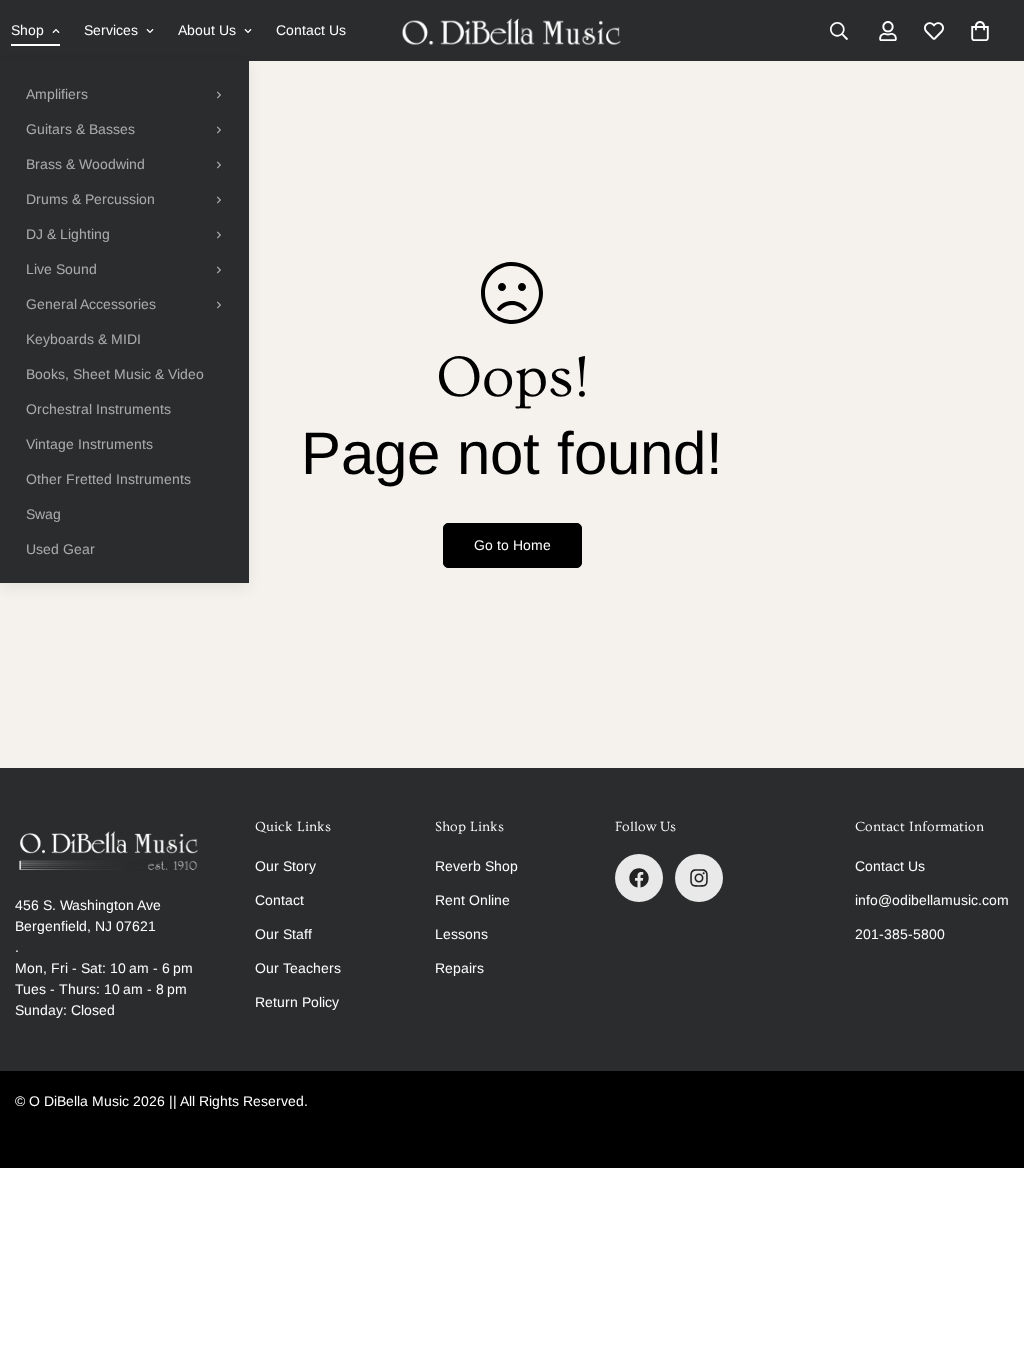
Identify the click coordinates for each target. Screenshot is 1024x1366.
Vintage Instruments (89, 444)
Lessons (461, 934)
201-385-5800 (900, 934)
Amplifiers (57, 94)
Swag (43, 514)
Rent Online (472, 900)
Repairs (459, 968)
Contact (279, 900)
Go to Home (512, 545)
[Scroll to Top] (985, 1257)
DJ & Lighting (68, 234)
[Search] (839, 31)
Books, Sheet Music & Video (115, 374)
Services (111, 30)
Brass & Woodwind (85, 164)
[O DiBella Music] (512, 31)
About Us (207, 30)
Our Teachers (298, 968)
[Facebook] (639, 878)
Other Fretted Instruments (108, 479)
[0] (980, 31)
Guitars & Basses (80, 129)
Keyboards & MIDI (83, 339)
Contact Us (311, 30)
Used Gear (60, 549)
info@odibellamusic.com (932, 900)
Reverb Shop (476, 866)
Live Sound (61, 269)
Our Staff (283, 934)
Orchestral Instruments (98, 409)
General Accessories (91, 304)
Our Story (285, 866)
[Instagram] (699, 878)
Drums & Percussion (90, 199)
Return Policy (297, 1002)
